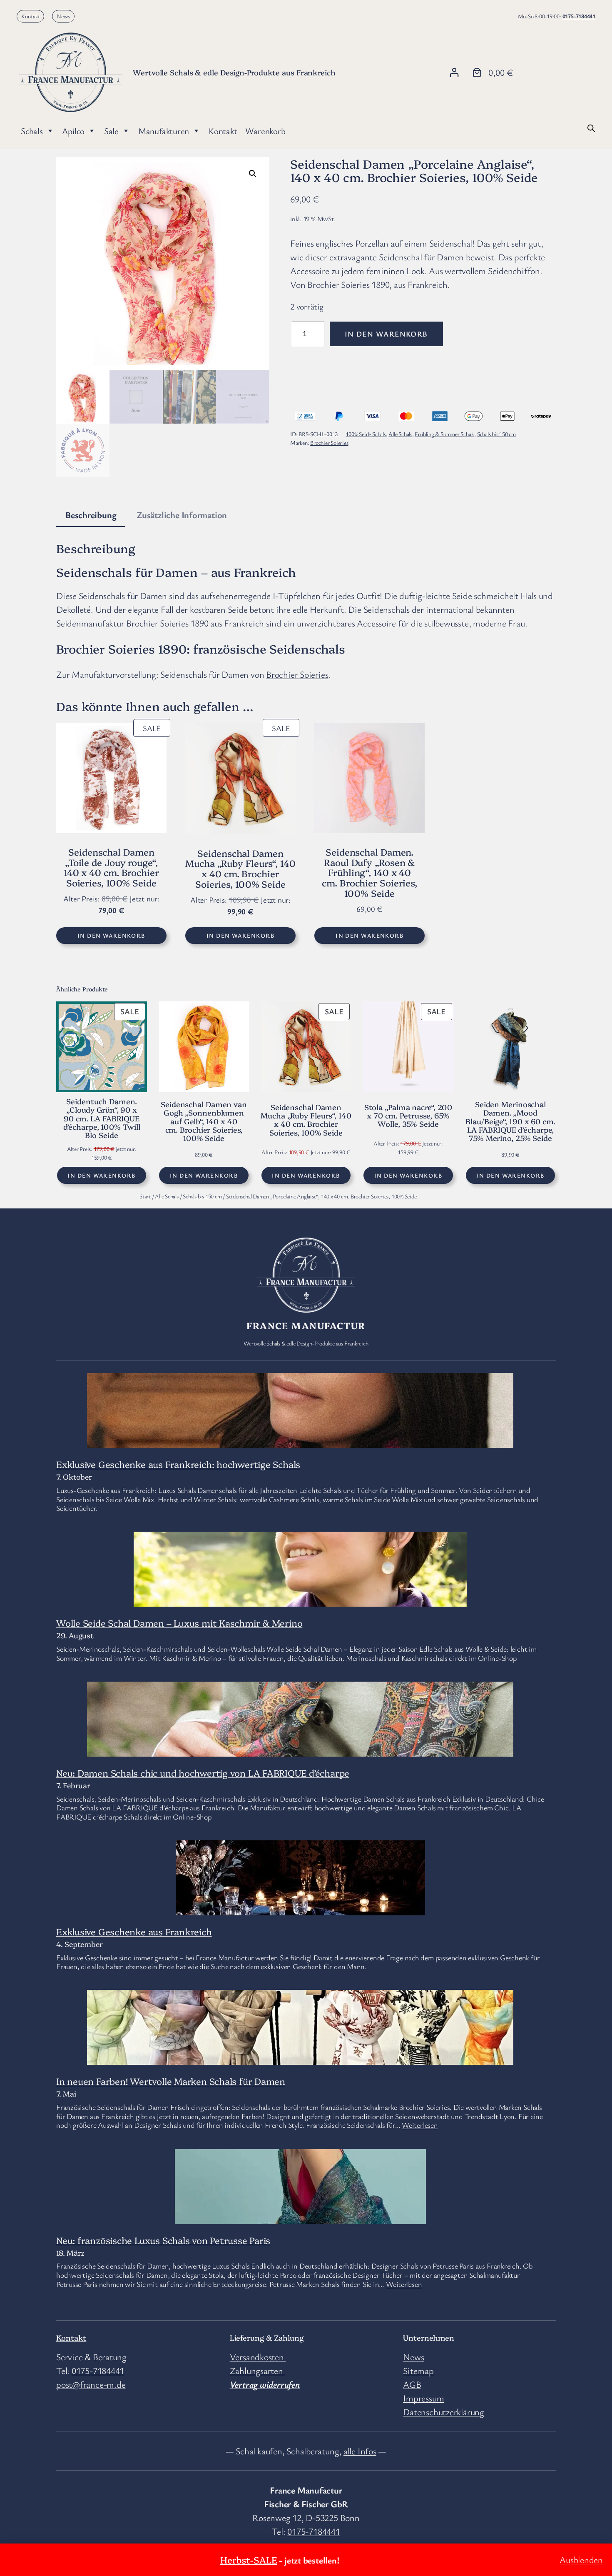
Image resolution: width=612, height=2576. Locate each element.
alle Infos (360, 2451)
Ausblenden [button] (581, 2560)
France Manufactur (306, 1325)
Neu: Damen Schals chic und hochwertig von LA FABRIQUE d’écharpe (203, 1773)
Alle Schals (400, 434)
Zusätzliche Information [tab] (182, 515)
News (63, 16)
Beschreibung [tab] (91, 515)
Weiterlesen (420, 2125)
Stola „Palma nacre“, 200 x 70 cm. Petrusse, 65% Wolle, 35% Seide (408, 1116)
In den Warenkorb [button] (111, 935)
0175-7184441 (579, 16)
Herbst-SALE (249, 2560)
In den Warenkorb (386, 334)
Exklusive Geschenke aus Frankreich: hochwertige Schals (178, 1464)
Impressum (423, 2398)
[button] (253, 174)
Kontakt (31, 16)
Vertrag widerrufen (265, 2384)
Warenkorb (265, 131)
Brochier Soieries (329, 443)
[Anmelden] (454, 72)
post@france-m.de (91, 2384)
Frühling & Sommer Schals (444, 434)
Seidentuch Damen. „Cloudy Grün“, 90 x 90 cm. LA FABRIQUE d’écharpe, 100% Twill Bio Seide (102, 1118)
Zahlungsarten (257, 2370)
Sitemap (418, 2370)
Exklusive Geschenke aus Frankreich (134, 1931)
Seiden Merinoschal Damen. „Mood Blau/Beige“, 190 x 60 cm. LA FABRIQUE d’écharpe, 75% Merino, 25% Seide (510, 1121)
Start (145, 1196)
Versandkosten (258, 2357)
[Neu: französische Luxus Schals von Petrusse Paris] (300, 2217)
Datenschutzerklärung (444, 2412)
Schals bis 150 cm (496, 434)
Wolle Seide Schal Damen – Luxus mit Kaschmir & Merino (179, 1623)
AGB (412, 2384)
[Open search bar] (591, 127)
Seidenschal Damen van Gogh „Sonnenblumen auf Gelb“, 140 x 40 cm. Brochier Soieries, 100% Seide (204, 1121)
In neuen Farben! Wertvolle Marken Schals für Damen (171, 2081)
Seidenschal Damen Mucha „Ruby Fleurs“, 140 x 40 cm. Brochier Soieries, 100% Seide (306, 1120)
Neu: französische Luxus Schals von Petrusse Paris (163, 2240)
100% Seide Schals (366, 434)
